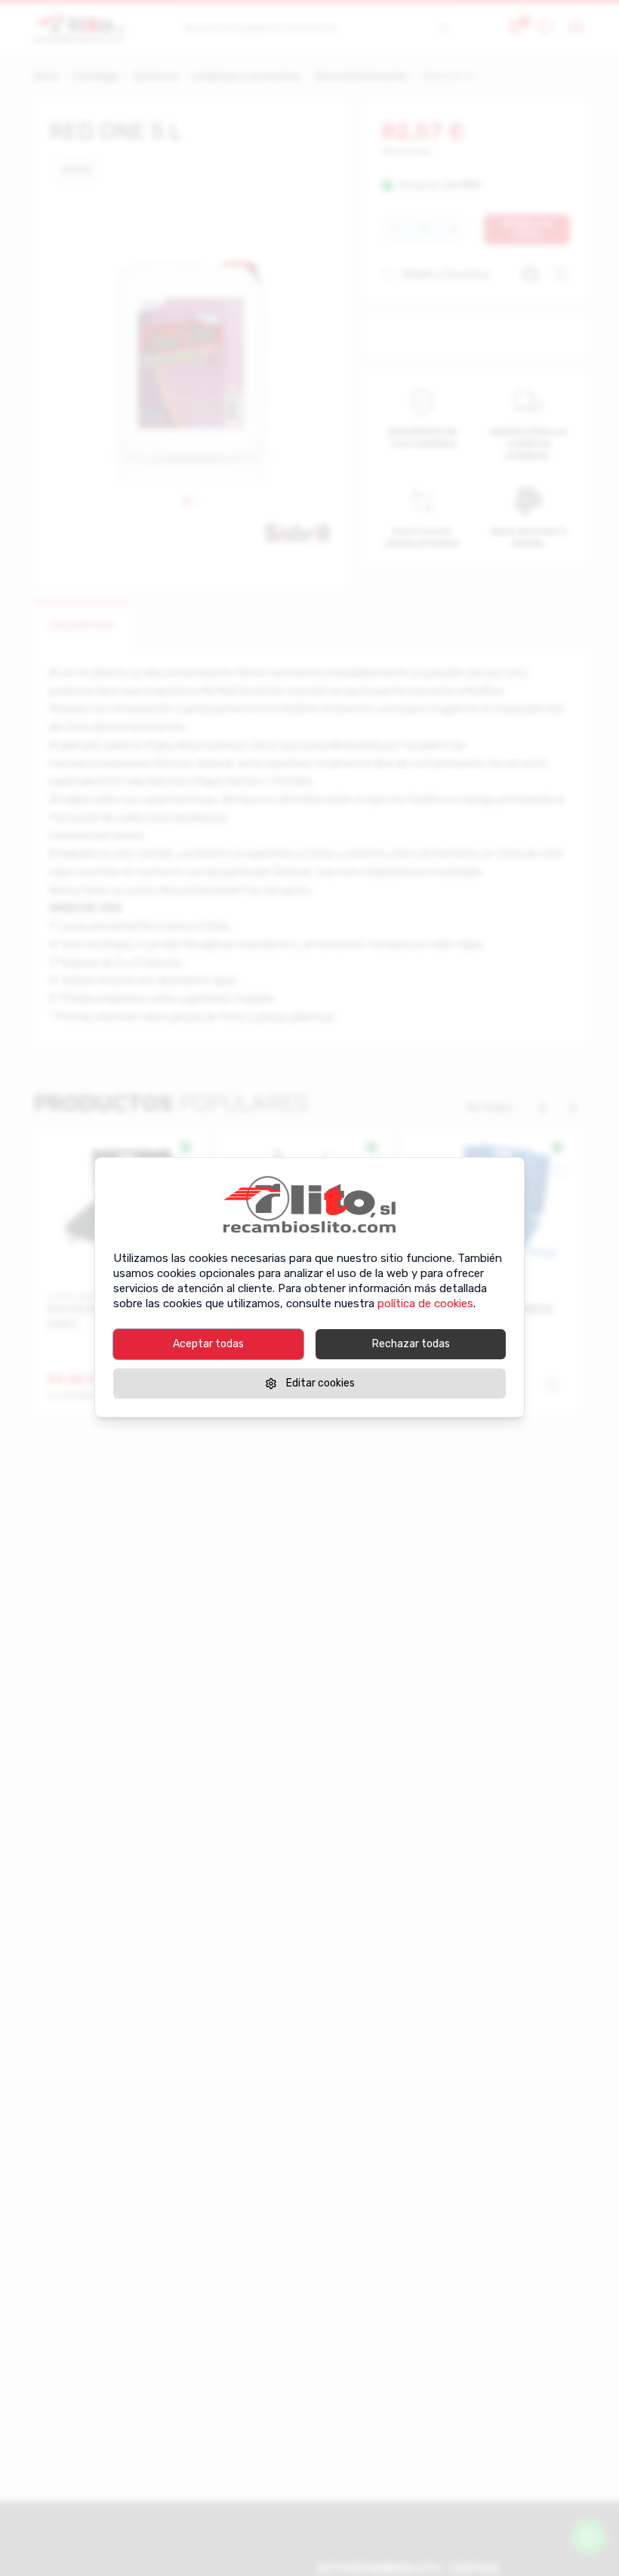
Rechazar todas (411, 1344)
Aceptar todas (208, 1344)
